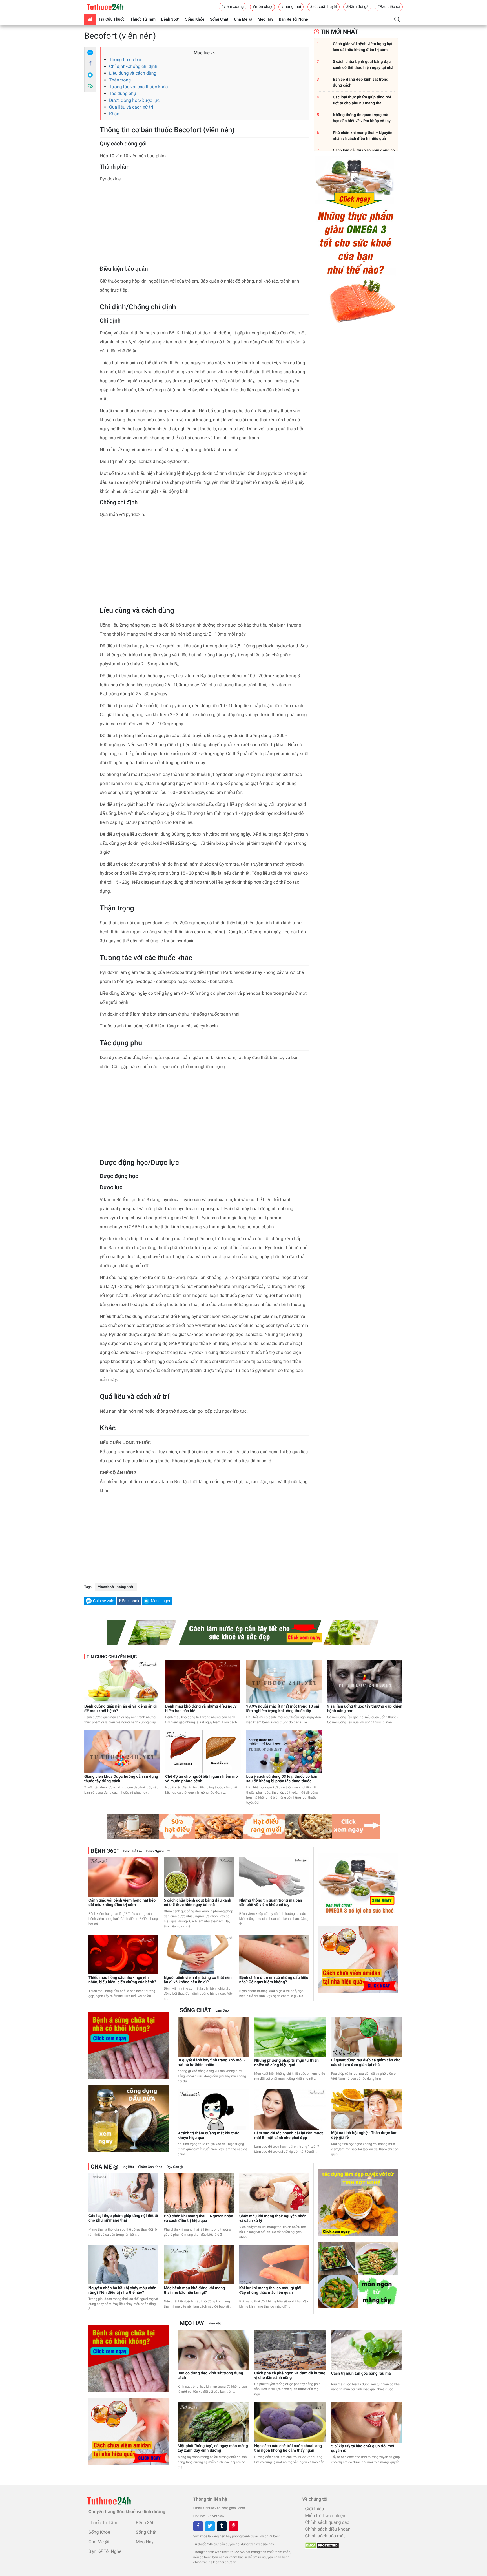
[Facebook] (90, 64)
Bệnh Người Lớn (158, 1851)
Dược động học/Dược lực (134, 100)
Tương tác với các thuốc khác (138, 87)
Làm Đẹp (222, 2010)
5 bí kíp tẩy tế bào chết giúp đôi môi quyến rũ (363, 2449)
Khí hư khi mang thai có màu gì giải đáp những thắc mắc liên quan (270, 2290)
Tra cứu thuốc (112, 19)
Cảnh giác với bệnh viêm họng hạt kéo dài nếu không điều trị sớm (122, 1903)
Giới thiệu (314, 2509)
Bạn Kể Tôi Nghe (294, 19)
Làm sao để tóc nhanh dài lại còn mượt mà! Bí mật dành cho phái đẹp (288, 2136)
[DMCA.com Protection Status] (321, 2544)
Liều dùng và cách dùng (133, 73)
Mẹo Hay (265, 19)
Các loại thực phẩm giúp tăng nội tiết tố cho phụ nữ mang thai (123, 2218)
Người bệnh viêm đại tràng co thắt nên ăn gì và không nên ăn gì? (198, 1980)
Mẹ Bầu (128, 2167)
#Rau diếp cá (389, 7)
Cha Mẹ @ (243, 19)
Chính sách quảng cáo (327, 2522)
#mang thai (291, 7)
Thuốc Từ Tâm (143, 19)
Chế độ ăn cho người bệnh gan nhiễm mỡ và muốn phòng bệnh (202, 1779)
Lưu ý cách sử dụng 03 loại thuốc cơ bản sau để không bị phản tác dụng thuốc (282, 1779)
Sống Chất (219, 19)
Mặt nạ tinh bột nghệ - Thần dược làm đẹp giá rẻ (364, 2135)
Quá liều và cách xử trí (131, 107)
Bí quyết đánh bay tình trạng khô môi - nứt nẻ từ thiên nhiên (211, 2063)
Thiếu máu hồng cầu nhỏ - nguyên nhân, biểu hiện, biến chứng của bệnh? (122, 1980)
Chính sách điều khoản (328, 2529)
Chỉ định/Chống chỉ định (133, 66)
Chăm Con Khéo (150, 2167)
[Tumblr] (222, 2526)
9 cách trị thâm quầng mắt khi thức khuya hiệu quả (208, 2136)
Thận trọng (120, 80)
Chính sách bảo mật (325, 2536)
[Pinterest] (234, 2526)
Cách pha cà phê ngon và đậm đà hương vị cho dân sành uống (290, 2376)
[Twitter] (210, 2526)
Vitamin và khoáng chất (116, 1587)
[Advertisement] (204, 226)
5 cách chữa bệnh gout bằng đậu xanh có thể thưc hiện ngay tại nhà (197, 1903)
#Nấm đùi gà (357, 7)
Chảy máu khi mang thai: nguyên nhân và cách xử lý (273, 2218)
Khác (114, 114)
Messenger (161, 1601)
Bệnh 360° (170, 19)
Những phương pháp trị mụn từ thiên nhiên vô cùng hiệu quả (286, 2063)
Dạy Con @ (175, 2167)
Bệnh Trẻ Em (132, 1851)
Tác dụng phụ (123, 93)
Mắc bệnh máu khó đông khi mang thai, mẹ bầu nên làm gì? (194, 2290)
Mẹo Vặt (214, 2323)
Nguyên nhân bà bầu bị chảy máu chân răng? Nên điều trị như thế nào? (122, 2290)
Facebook (131, 1601)
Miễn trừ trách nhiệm (326, 2516)
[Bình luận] (90, 86)
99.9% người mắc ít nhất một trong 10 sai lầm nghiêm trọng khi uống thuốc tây (283, 1709)
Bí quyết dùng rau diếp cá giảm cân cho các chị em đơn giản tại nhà (366, 2063)
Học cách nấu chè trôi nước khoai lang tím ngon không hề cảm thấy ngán (288, 2448)
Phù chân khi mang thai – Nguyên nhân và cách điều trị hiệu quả (198, 2218)
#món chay (262, 7)
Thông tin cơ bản (126, 60)
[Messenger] (90, 75)
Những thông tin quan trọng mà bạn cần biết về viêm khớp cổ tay (271, 1903)
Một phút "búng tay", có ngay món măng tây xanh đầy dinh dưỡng (213, 2448)
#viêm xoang (233, 7)
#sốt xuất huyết (324, 7)
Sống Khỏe (195, 19)
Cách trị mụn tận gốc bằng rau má (361, 2374)
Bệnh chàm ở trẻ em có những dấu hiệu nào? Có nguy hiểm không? (274, 1980)
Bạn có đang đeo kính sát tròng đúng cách (210, 2376)
